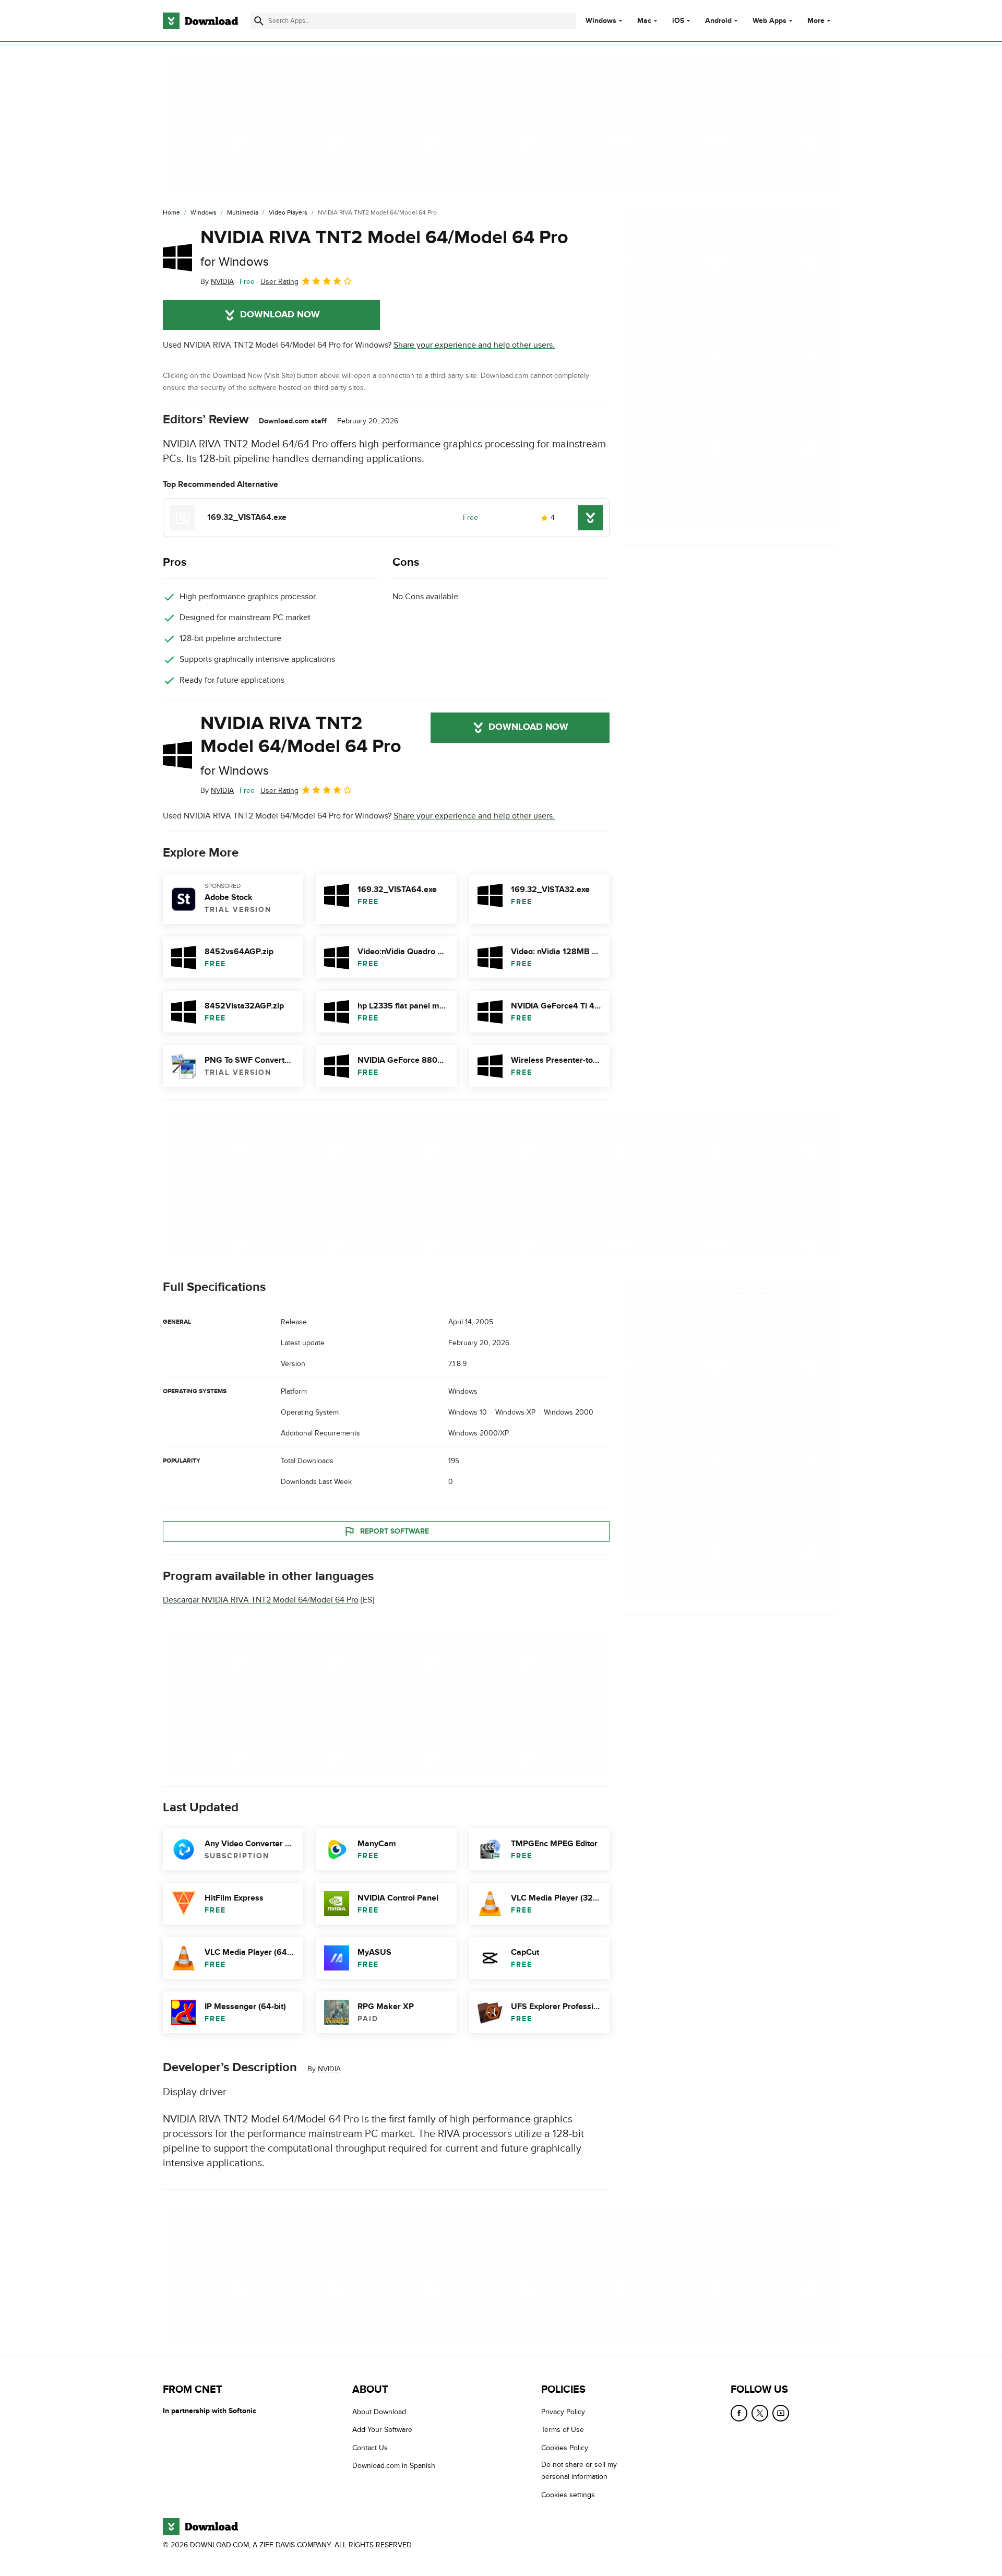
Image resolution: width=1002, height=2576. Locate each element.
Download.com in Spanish (394, 2466)
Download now (280, 315)
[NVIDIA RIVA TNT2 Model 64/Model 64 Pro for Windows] (177, 257)
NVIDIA (329, 2069)
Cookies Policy (565, 2448)
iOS (678, 21)
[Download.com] (200, 21)
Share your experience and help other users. (474, 345)
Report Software (395, 1531)
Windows (601, 21)
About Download (379, 2412)
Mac (644, 21)
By (217, 282)
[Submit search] (259, 21)
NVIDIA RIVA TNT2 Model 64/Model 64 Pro (384, 248)
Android (718, 21)
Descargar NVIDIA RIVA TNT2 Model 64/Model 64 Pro (261, 1600)
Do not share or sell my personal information (579, 2471)
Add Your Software (382, 2430)
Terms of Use (563, 2430)
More (816, 21)
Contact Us (370, 2448)
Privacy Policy (563, 2412)
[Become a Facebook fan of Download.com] (739, 2413)
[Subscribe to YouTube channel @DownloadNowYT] (781, 2413)
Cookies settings (568, 2495)
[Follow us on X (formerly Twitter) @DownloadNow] (760, 2413)
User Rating (279, 282)
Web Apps (770, 21)
